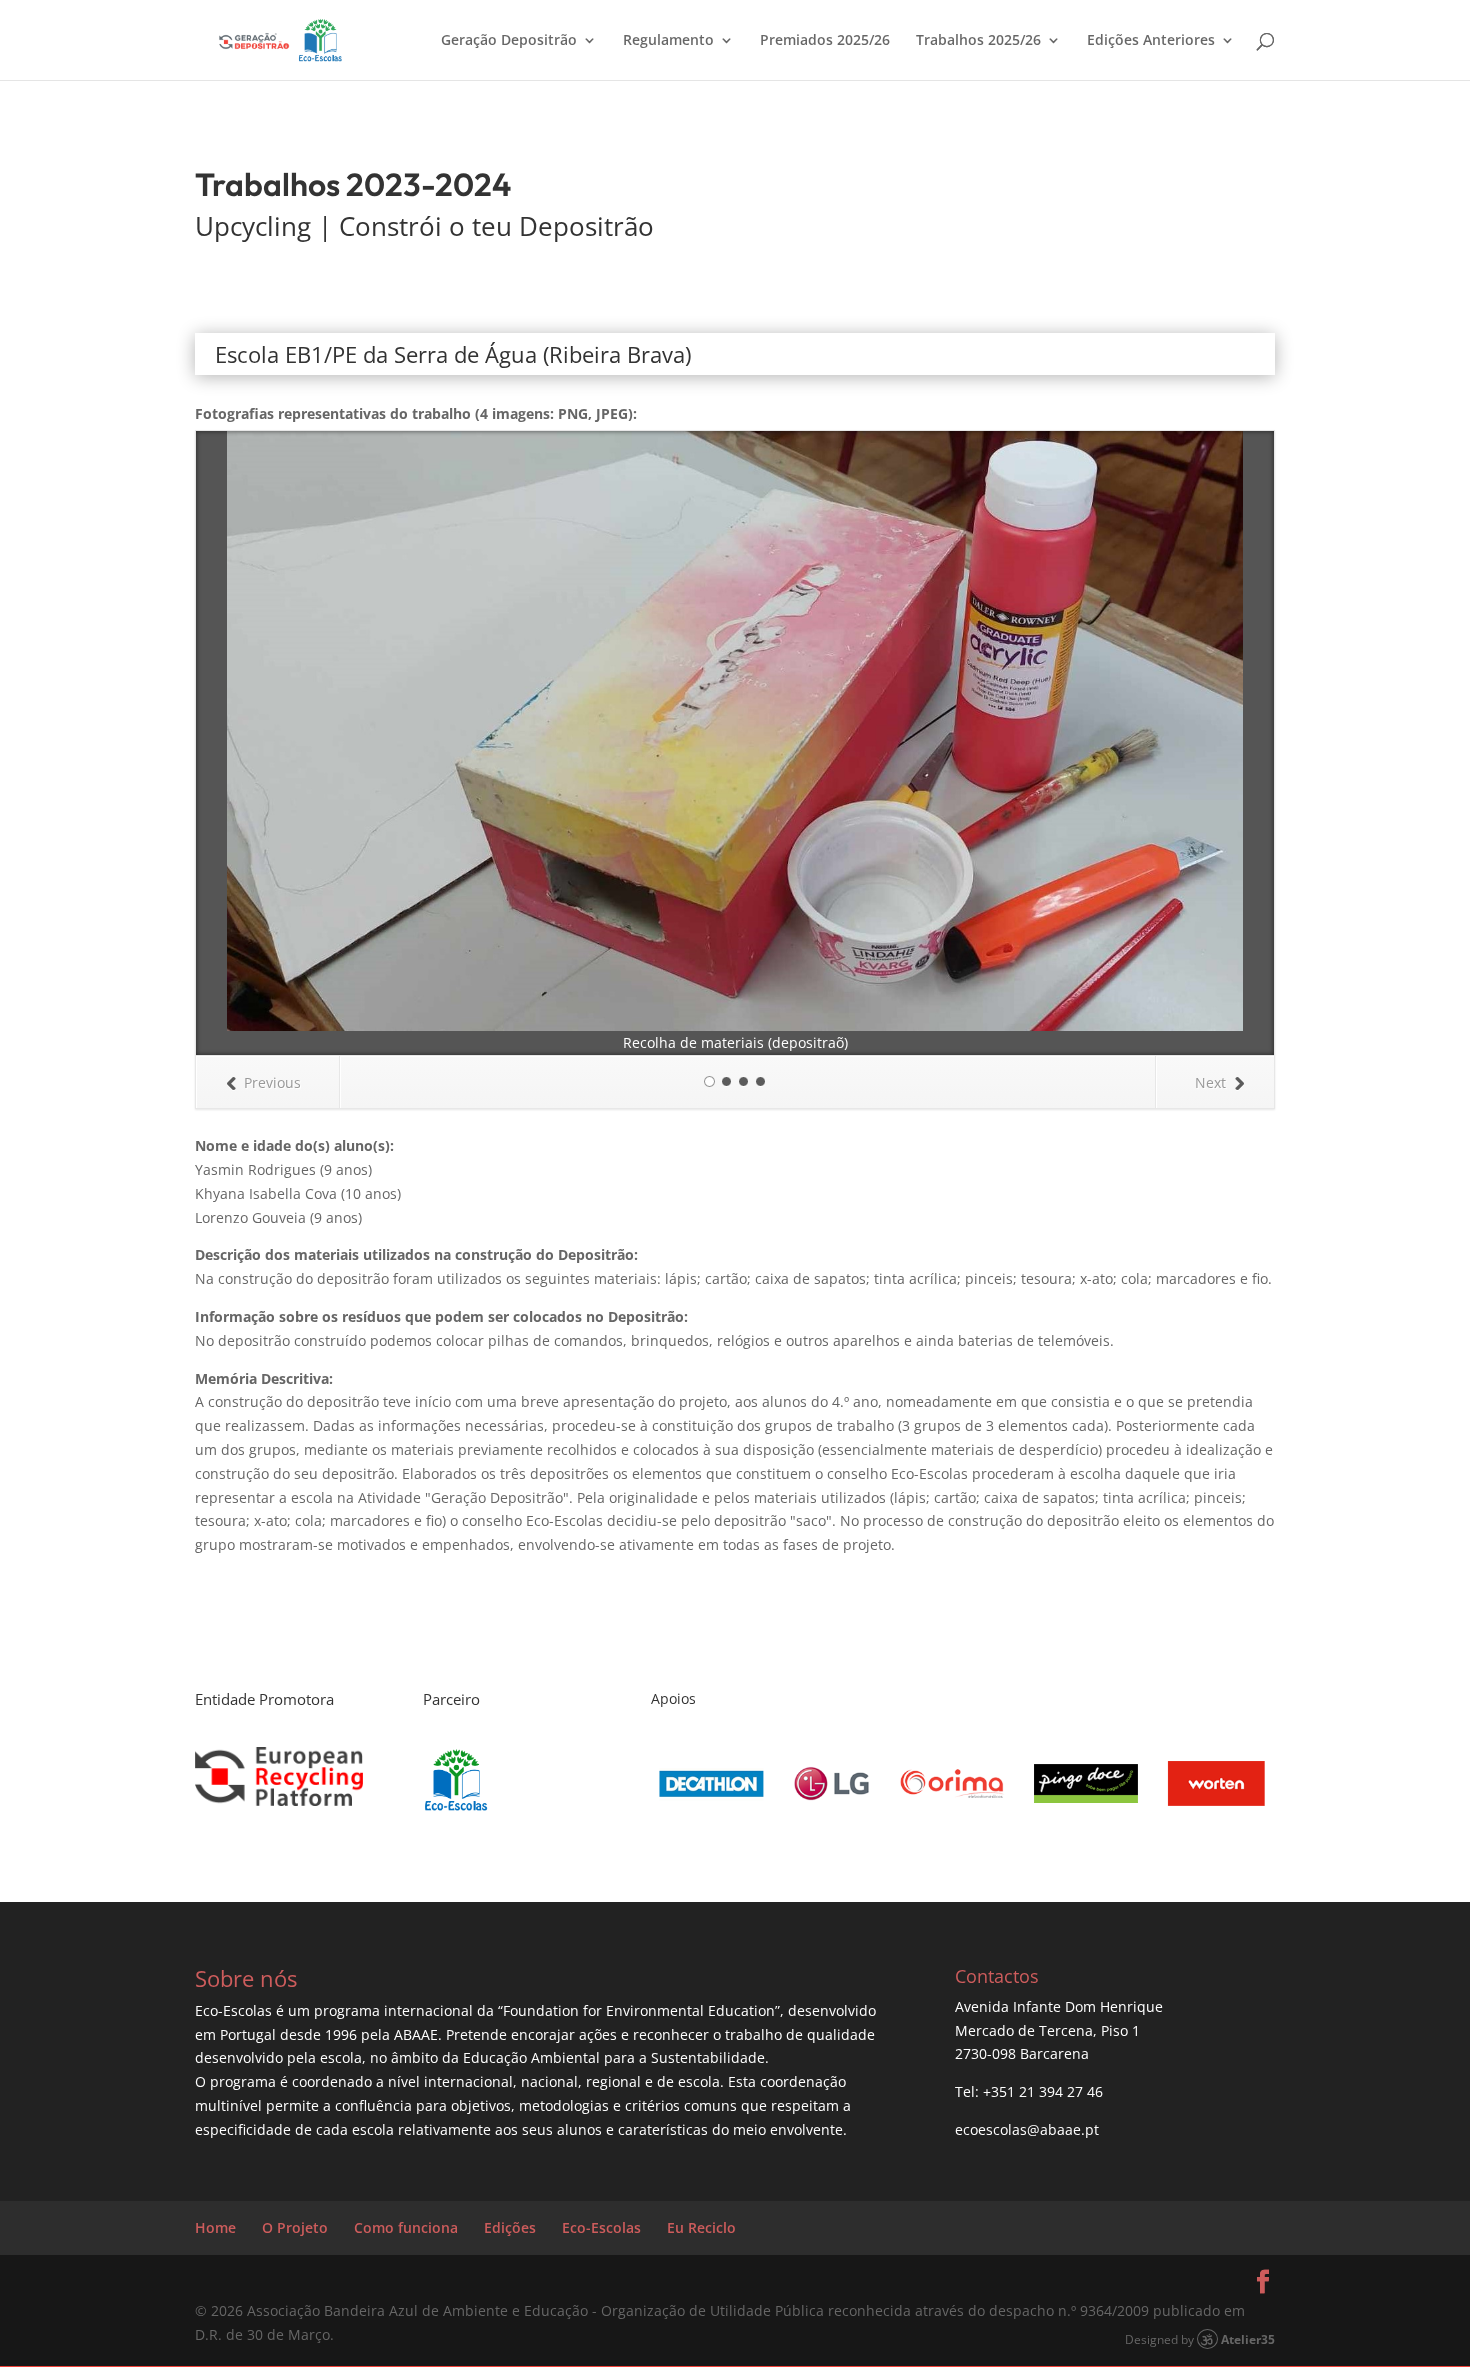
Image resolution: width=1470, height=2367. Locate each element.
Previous (272, 1082)
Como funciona (406, 2227)
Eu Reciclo (701, 2227)
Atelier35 (1248, 2339)
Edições (510, 2227)
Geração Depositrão (509, 41)
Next (1210, 1082)
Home (215, 2227)
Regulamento (668, 41)
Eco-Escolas (601, 2227)
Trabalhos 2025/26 (978, 41)
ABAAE (416, 2034)
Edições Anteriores (1151, 41)
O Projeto (295, 2227)
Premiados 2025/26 (825, 41)
